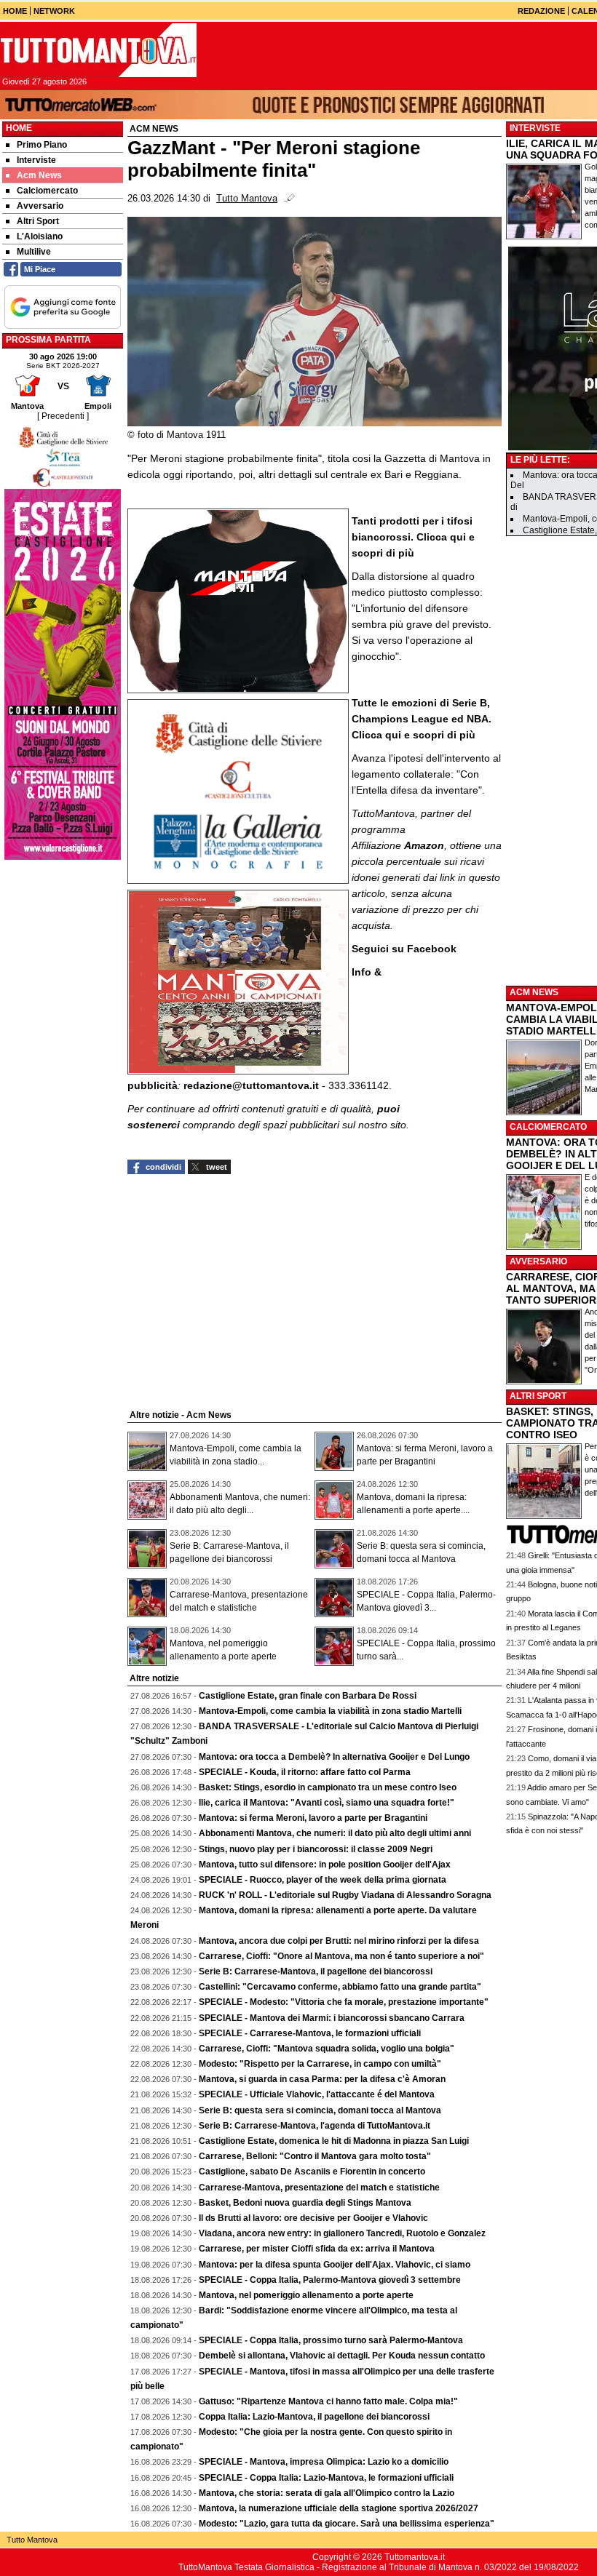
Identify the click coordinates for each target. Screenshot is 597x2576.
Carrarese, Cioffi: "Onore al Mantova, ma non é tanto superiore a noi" (341, 1956)
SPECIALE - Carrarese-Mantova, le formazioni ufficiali (310, 2033)
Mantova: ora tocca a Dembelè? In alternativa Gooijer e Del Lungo (334, 1757)
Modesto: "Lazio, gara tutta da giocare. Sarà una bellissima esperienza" (347, 2524)
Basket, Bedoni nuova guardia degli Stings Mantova (305, 2203)
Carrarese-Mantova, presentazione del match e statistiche (319, 2188)
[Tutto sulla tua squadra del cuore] (98, 50)
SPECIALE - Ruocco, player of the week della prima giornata (323, 1880)
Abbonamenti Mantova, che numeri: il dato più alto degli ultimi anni (335, 1833)
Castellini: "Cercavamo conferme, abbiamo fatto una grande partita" (340, 1987)
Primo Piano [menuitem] (42, 145)
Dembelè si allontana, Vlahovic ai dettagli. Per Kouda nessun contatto (342, 2356)
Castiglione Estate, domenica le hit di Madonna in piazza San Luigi (334, 2141)
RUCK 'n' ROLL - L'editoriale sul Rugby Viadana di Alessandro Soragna (345, 1895)
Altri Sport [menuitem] (38, 221)
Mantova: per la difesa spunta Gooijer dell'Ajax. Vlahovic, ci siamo (335, 2265)
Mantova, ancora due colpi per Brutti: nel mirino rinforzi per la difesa (339, 1941)
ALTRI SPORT (538, 1396)
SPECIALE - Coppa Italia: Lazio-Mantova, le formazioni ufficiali (326, 2478)
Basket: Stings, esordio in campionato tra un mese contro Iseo (328, 1787)
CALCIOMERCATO (548, 1127)
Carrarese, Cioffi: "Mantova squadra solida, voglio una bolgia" (327, 2049)
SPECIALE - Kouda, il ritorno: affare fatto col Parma (305, 1772)
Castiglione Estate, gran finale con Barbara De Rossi (308, 1696)
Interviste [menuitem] (36, 160)
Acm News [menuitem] (39, 175)
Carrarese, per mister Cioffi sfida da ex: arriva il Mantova (317, 2249)
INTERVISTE (535, 128)
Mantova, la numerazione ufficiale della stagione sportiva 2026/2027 (339, 2508)
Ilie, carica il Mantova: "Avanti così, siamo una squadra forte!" (327, 1803)
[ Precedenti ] (63, 416)
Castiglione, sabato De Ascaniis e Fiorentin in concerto (312, 2172)
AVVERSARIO (538, 1261)
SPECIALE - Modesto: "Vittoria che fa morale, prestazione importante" (344, 2002)
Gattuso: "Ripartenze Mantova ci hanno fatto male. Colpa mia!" (328, 2401)
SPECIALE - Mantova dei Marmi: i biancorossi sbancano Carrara (332, 2018)
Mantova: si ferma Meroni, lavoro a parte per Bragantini (313, 1818)
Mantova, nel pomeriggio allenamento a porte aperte (306, 2295)
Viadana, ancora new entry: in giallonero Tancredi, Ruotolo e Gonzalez (342, 2233)
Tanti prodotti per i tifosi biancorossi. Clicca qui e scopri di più (413, 537)
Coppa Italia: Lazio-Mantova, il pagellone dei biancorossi (314, 2417)
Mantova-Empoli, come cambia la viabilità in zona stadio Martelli (330, 1711)
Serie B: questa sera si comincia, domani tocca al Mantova (320, 2110)
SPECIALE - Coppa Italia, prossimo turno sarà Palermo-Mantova (331, 2340)
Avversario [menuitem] (40, 206)
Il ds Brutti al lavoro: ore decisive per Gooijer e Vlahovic (313, 2218)
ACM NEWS (534, 992)
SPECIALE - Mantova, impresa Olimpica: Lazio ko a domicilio (324, 2462)
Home (19, 128)
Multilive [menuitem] (34, 252)
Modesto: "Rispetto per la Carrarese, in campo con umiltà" (320, 2064)
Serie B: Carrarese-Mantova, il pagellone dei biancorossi (316, 1971)
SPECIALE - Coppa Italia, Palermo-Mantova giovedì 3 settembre (330, 2280)
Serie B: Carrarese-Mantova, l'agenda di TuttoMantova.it (315, 2126)
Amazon (424, 845)
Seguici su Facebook (404, 949)
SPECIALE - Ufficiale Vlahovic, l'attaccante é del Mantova (317, 2094)
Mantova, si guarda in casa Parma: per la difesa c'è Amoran (322, 2079)
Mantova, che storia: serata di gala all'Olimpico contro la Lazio (327, 2493)
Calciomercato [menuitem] (47, 191)
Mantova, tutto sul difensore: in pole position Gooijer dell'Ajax (325, 1865)
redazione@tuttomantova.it (251, 1085)
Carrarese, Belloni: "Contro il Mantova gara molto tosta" (315, 2156)
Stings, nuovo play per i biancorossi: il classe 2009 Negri (316, 1849)
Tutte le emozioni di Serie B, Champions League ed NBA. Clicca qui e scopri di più (422, 719)
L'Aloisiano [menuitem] (40, 236)
